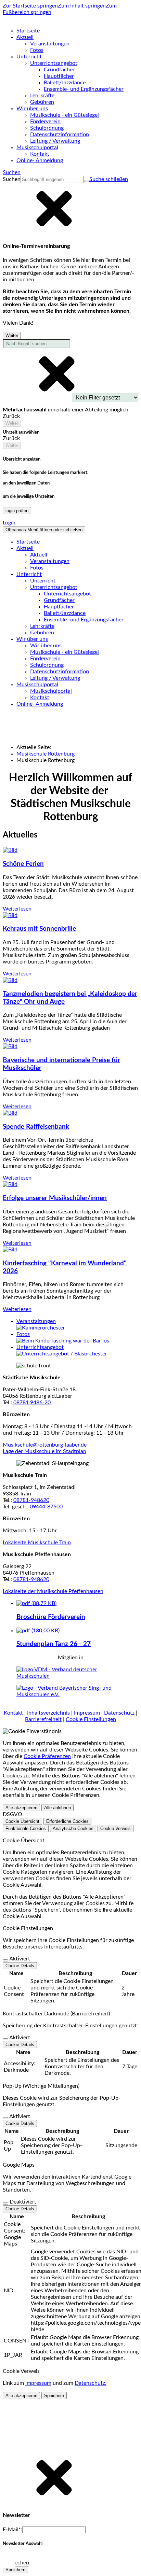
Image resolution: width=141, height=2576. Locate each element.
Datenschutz (119, 1713)
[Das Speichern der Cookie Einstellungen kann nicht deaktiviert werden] (5, 1960)
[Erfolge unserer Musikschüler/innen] (10, 1184)
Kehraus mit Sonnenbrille (39, 929)
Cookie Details (20, 1966)
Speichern (54, 2396)
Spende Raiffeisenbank (36, 1127)
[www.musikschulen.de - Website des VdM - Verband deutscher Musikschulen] (70, 1676)
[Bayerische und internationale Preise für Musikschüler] (10, 1046)
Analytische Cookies (73, 1828)
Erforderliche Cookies (67, 1821)
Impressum (87, 1713)
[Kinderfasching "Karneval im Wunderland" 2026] (10, 1250)
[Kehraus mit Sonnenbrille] (10, 915)
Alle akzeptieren (21, 1808)
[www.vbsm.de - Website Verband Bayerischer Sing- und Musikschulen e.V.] (70, 1694)
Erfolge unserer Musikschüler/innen (55, 1198)
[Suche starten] (87, 181)
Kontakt (13, 1713)
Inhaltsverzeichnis (48, 1713)
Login (9, 523)
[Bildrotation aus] (9, 2561)
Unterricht (43, 581)
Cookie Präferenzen (47, 1756)
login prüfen (17, 511)
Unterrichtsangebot (67, 594)
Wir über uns (46, 646)
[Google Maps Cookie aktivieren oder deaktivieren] (5, 2204)
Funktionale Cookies (26, 1828)
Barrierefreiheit (43, 1719)
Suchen (12, 179)
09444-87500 (46, 1507)
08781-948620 (31, 1500)
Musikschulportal (51, 691)
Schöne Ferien (23, 864)
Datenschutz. (91, 2383)
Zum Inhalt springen (82, 6)
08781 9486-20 (32, 1403)
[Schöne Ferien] (10, 850)
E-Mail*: (12, 2530)
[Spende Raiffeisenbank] (10, 1113)
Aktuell (39, 555)
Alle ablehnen (57, 1808)
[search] (52, 179)
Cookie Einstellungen (91, 1719)
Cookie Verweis (116, 1828)
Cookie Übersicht (22, 1821)
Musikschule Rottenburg (46, 754)
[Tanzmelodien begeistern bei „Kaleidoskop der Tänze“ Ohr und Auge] (10, 980)
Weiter (12, 335)
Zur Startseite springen (30, 6)
